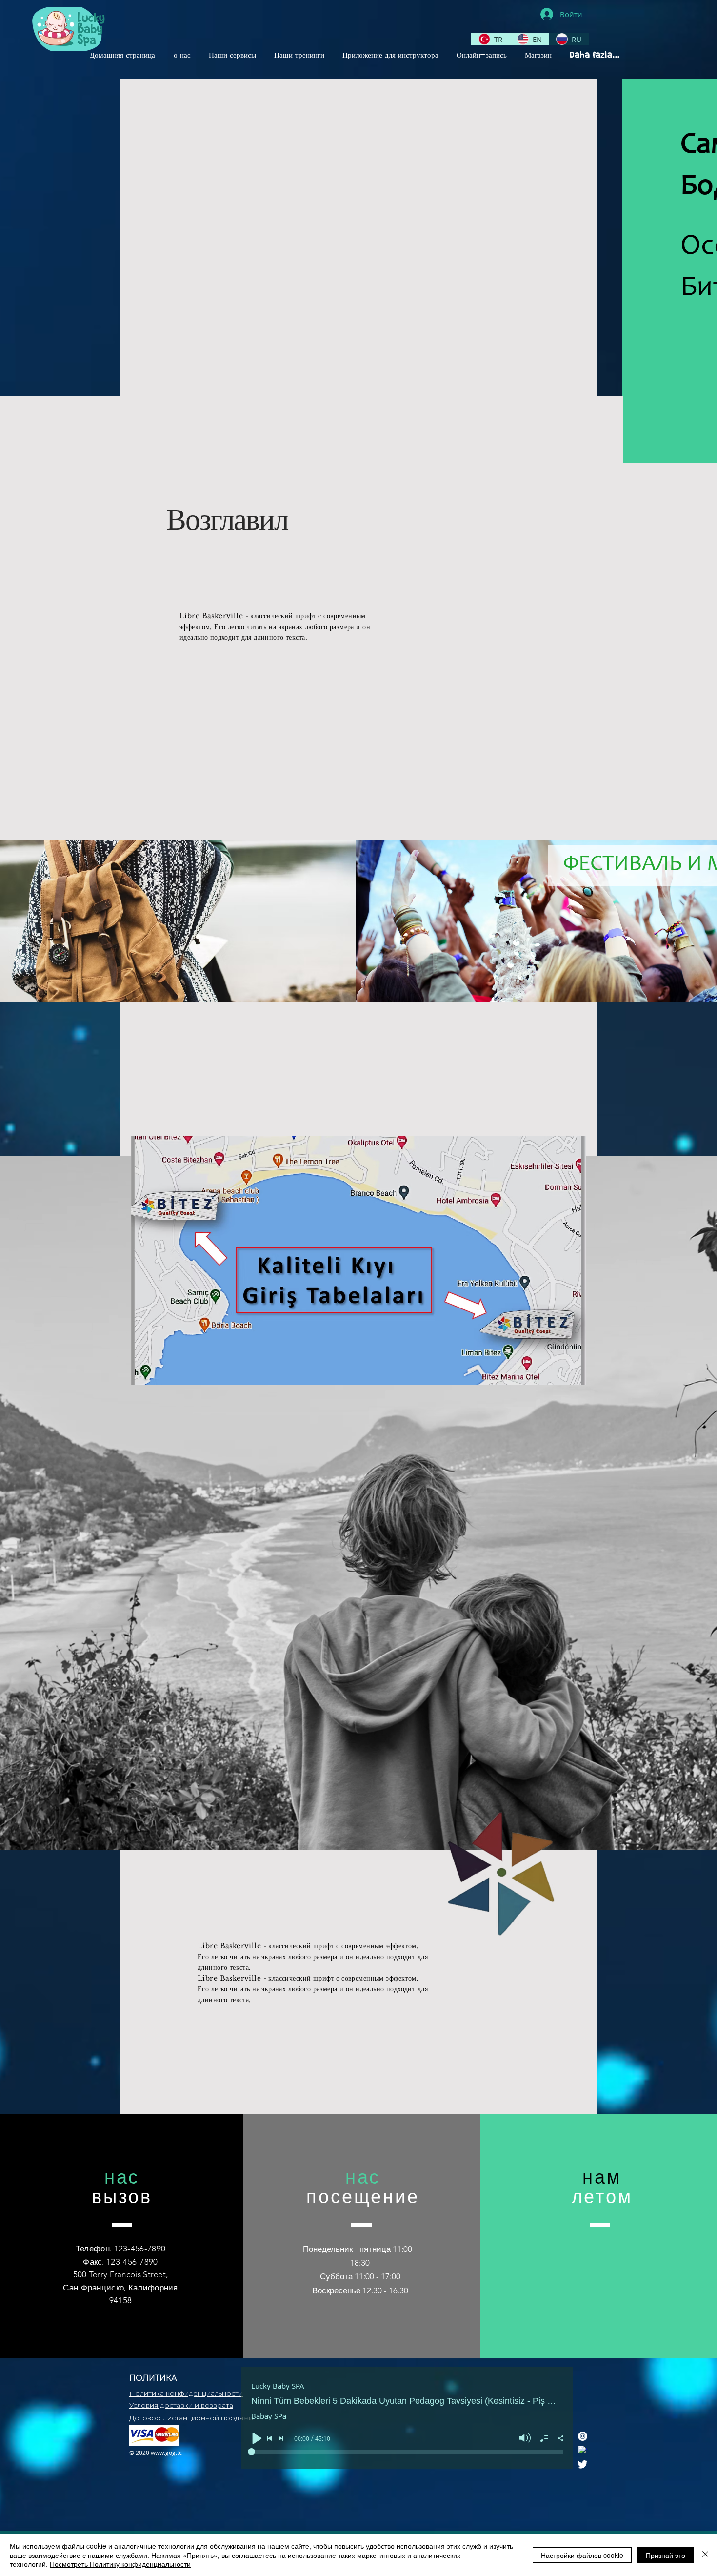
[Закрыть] (705, 2555)
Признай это (666, 2555)
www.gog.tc (166, 2453)
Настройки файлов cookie (582, 2555)
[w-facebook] (583, 2450)
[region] (504, 1891)
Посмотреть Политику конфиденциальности (120, 2564)
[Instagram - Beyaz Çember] (583, 2436)
